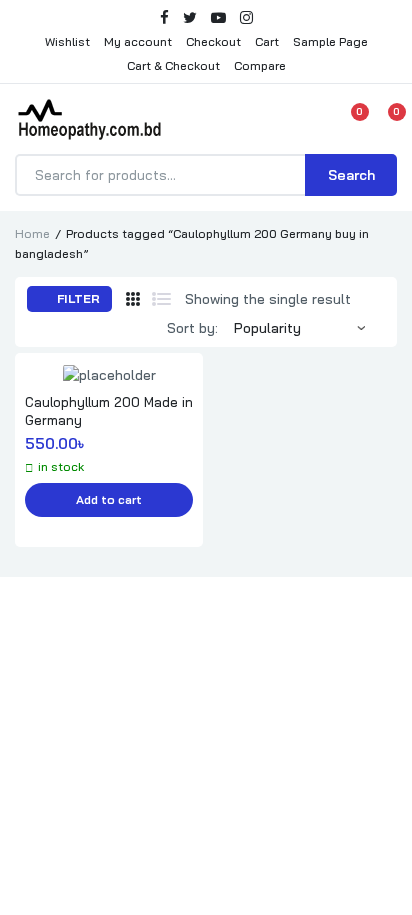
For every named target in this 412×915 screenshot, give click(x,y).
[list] (161, 299)
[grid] (133, 299)
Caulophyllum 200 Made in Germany (109, 411)
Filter (77, 298)
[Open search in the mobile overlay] (206, 175)
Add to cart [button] (109, 499)
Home (32, 233)
